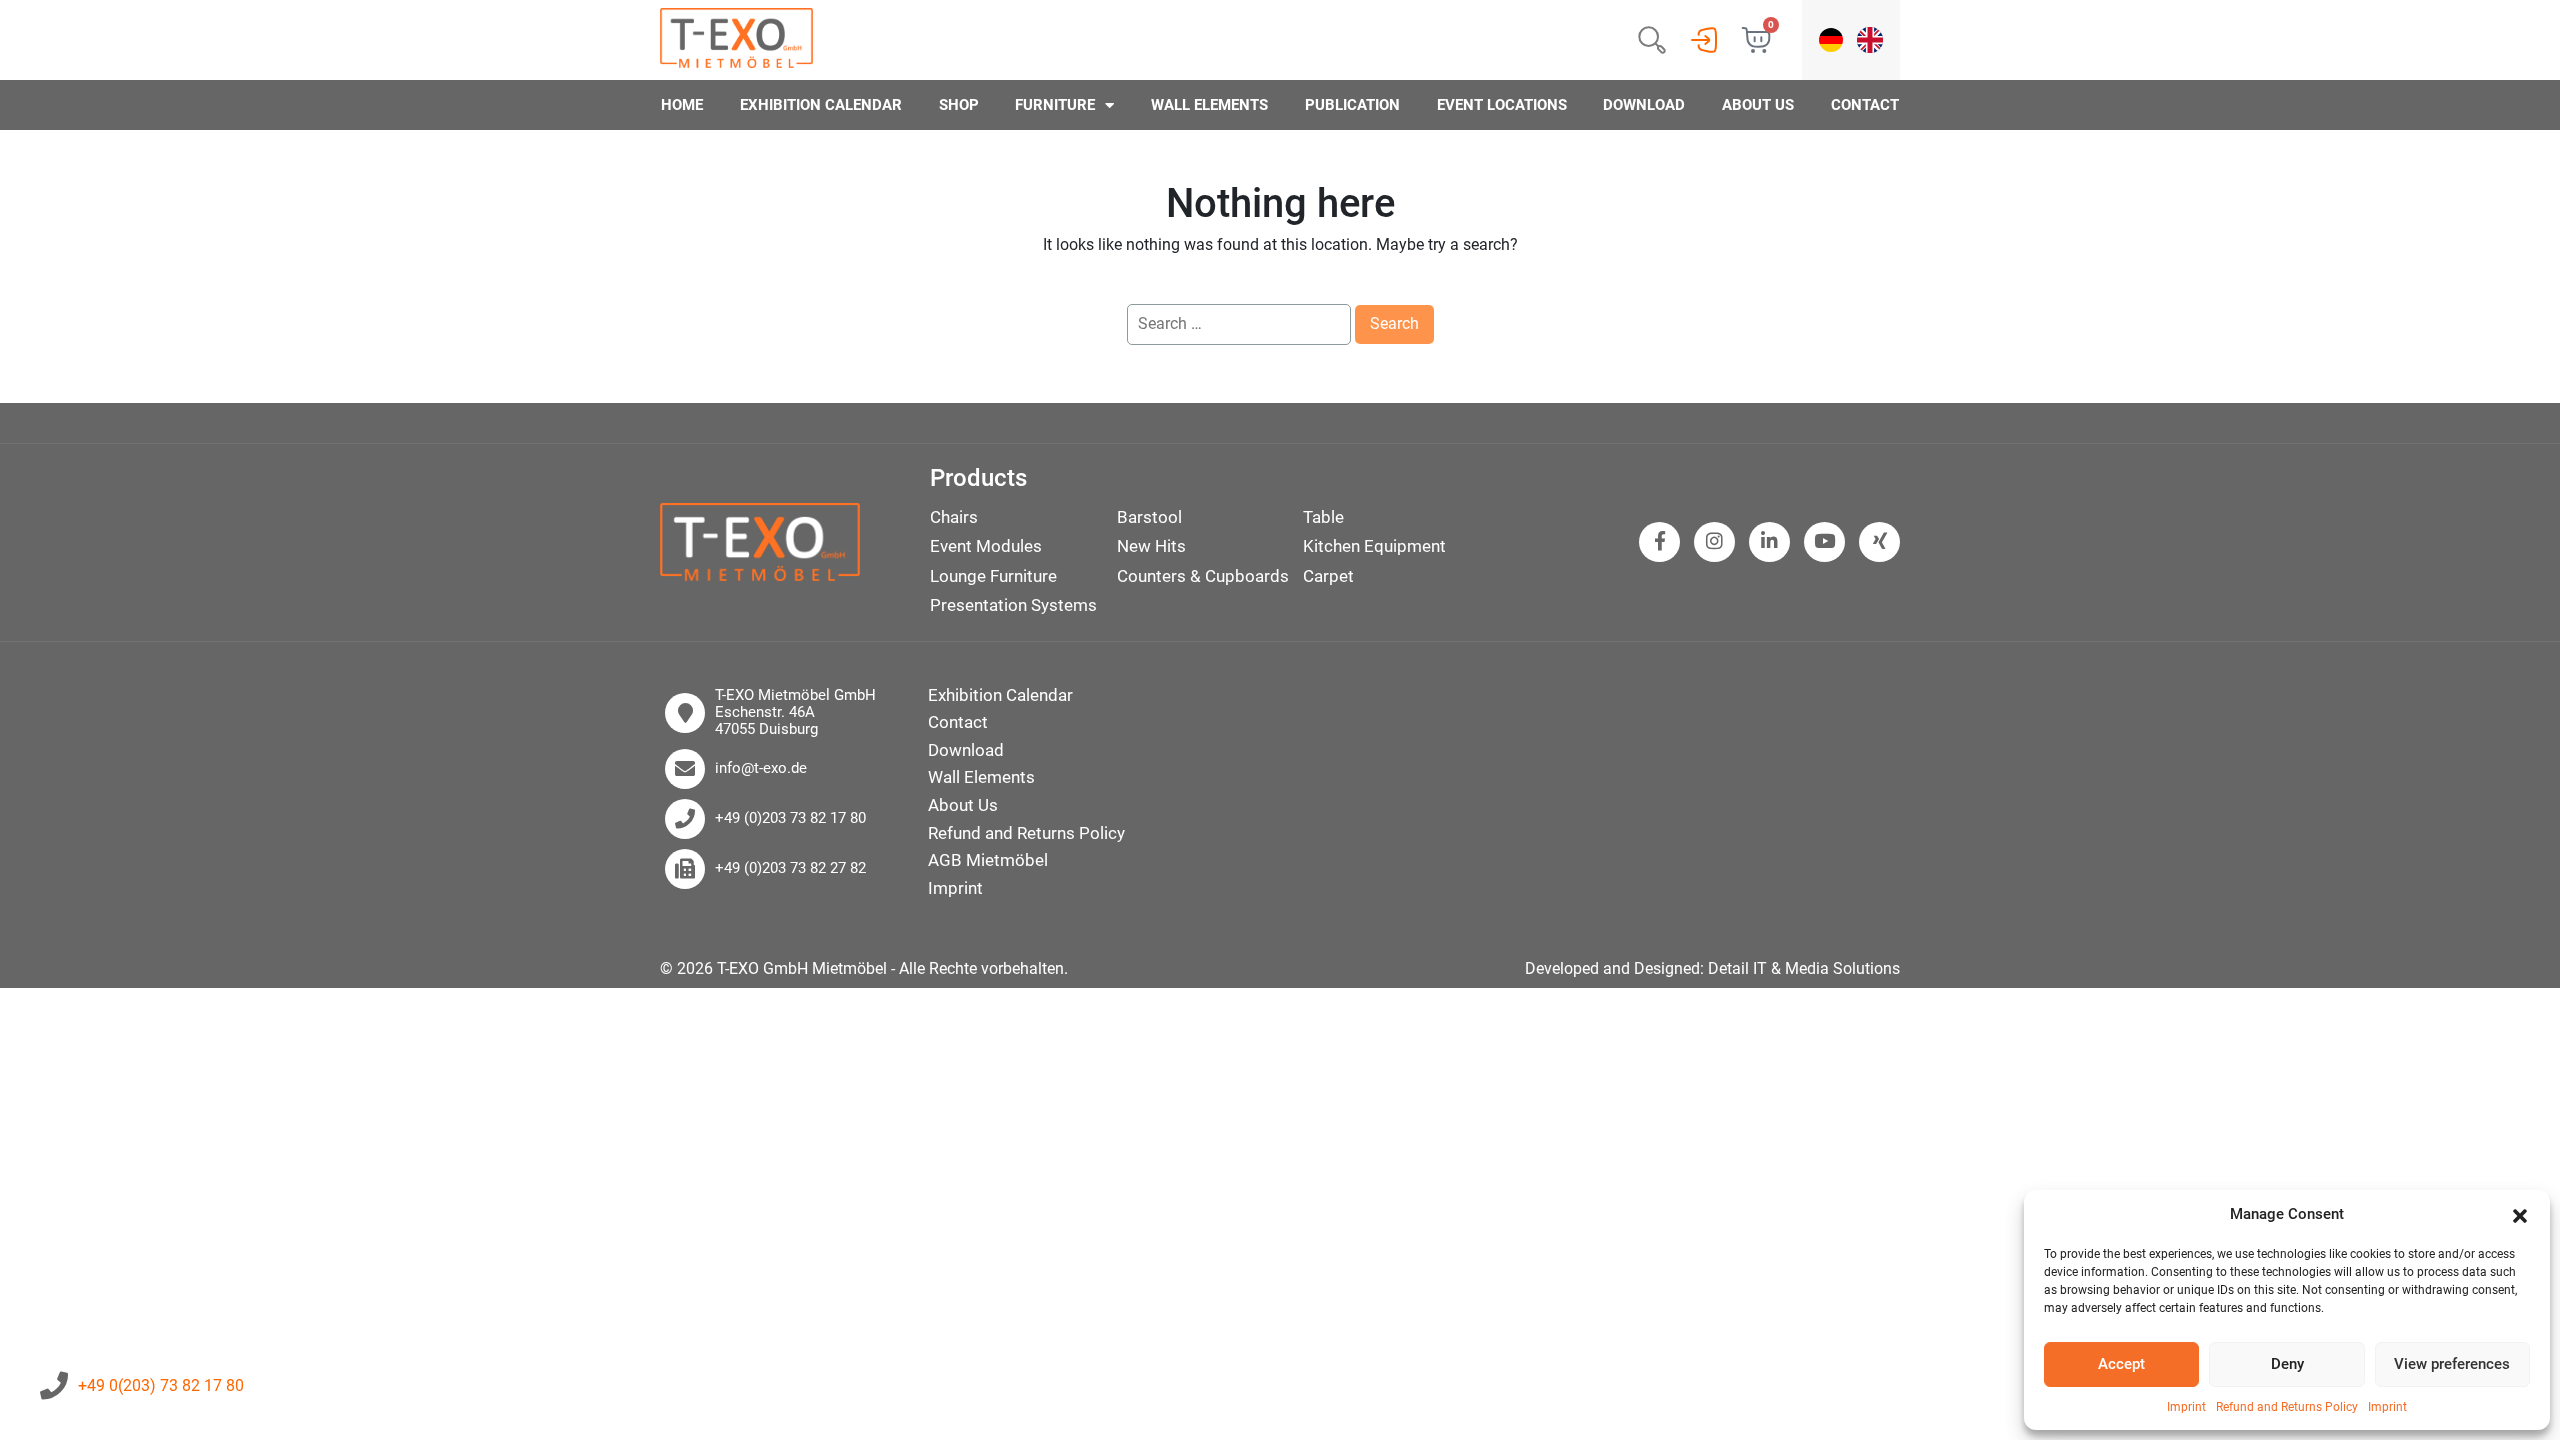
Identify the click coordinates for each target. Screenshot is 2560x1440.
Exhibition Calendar (821, 105)
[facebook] (1660, 542)
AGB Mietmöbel (988, 860)
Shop (959, 105)
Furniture (1055, 105)
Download (1644, 105)
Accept (2121, 1364)
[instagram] (1714, 542)
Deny (2287, 1364)
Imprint (2186, 1407)
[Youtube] (1824, 542)
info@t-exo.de (761, 768)
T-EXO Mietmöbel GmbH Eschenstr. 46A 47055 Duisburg (795, 713)
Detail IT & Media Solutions (1804, 968)
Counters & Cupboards (1203, 576)
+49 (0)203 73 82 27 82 (790, 868)
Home (682, 105)
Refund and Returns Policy (2287, 1407)
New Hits (1151, 546)
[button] (2520, 1215)
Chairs (954, 517)
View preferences (2452, 1364)
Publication (1352, 105)
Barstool (1149, 517)
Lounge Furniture (993, 576)
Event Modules (986, 546)
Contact (1865, 105)
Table (1323, 517)
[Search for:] (1239, 324)
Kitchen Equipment (1374, 546)
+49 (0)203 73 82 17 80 (790, 818)
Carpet (1328, 576)
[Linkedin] (1769, 542)
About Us (1758, 105)
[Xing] (1880, 542)
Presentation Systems (1013, 605)
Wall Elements (1209, 105)
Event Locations (1502, 105)
